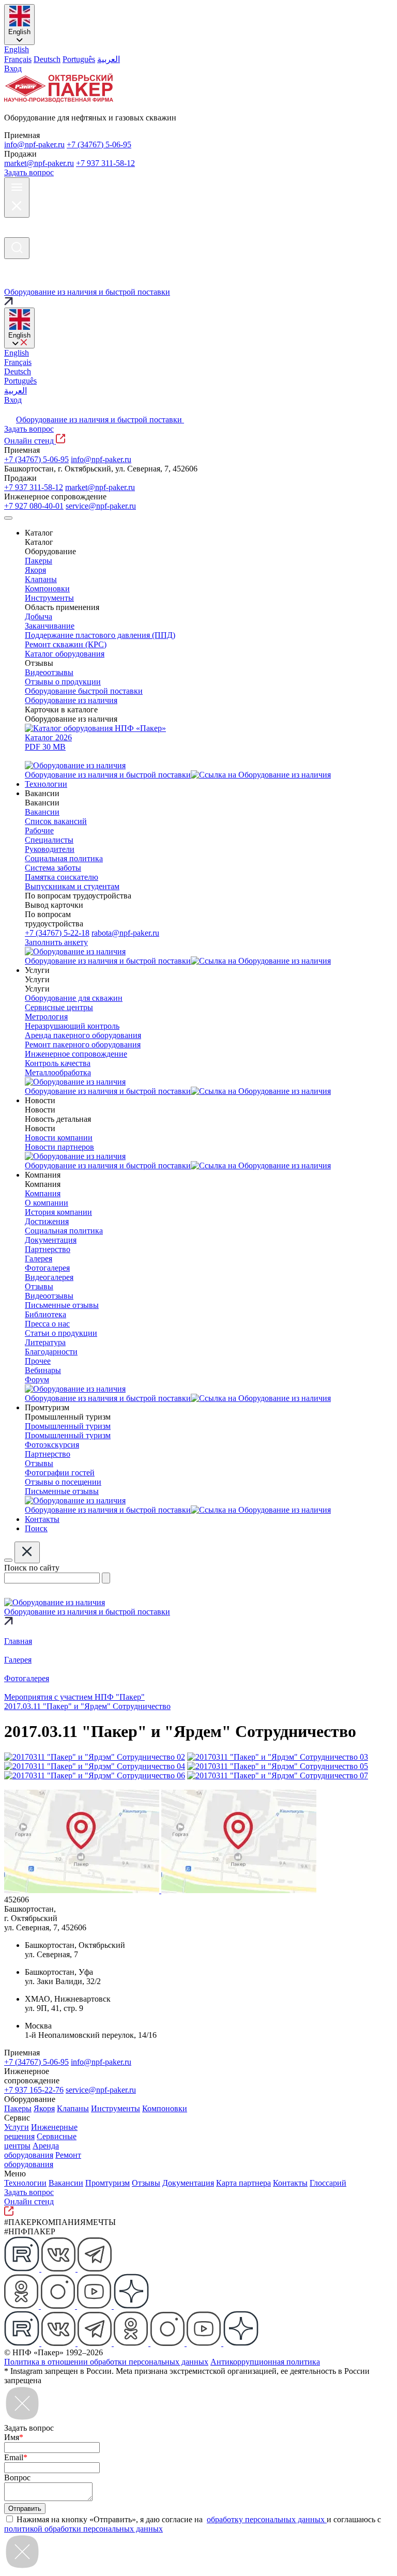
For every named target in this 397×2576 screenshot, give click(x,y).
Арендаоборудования (32, 2150)
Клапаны (73, 2108)
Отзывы (146, 2183)
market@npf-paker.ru (39, 163)
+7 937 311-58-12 (105, 163)
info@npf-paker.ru (34, 144)
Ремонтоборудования (43, 2160)
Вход (13, 68)
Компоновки (165, 2108)
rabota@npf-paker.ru (125, 933)
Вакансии (66, 2183)
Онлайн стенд (30, 441)
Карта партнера (243, 2183)
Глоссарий (328, 2183)
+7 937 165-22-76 (34, 2090)
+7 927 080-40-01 (34, 506)
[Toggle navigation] (8, 518)
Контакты (290, 2183)
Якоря (44, 2108)
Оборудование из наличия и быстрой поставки (100, 420)
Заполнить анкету (56, 942)
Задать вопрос (29, 172)
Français (18, 59)
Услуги (17, 2127)
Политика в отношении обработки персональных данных (106, 2362)
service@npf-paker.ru (101, 506)
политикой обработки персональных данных (83, 2529)
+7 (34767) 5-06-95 (99, 144)
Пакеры (18, 2108)
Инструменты (116, 2108)
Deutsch (47, 59)
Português (79, 59)
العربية (109, 59)
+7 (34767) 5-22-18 (57, 933)
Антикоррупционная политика (265, 2362)
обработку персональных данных (267, 2519)
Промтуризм (108, 2183)
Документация (188, 2183)
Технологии (25, 2183)
